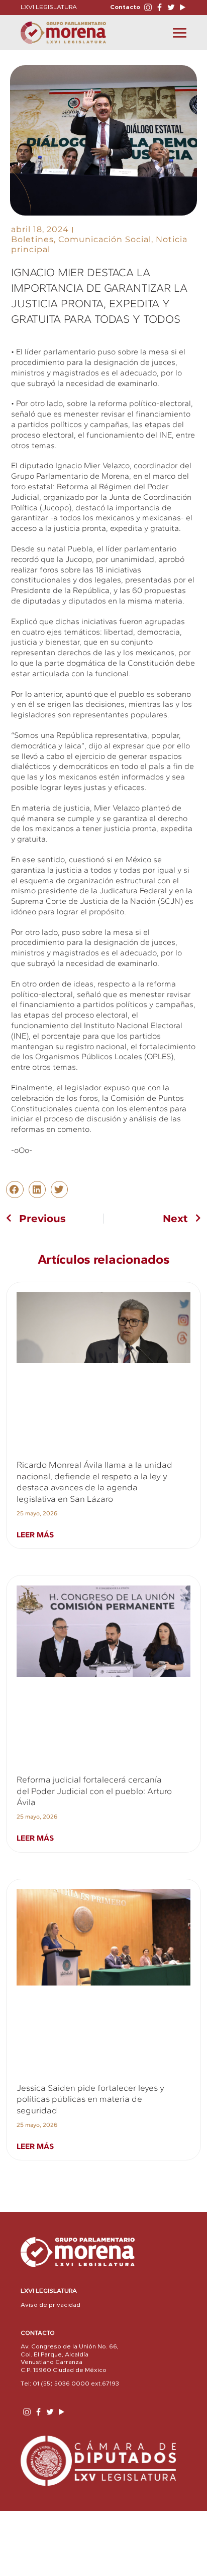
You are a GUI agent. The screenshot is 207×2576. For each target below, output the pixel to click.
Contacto (125, 7)
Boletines (32, 239)
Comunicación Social (105, 239)
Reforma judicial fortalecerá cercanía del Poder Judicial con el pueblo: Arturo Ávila (94, 1791)
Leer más (35, 1535)
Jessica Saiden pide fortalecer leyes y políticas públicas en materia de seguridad (90, 2099)
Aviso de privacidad (50, 2305)
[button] (15, 1190)
